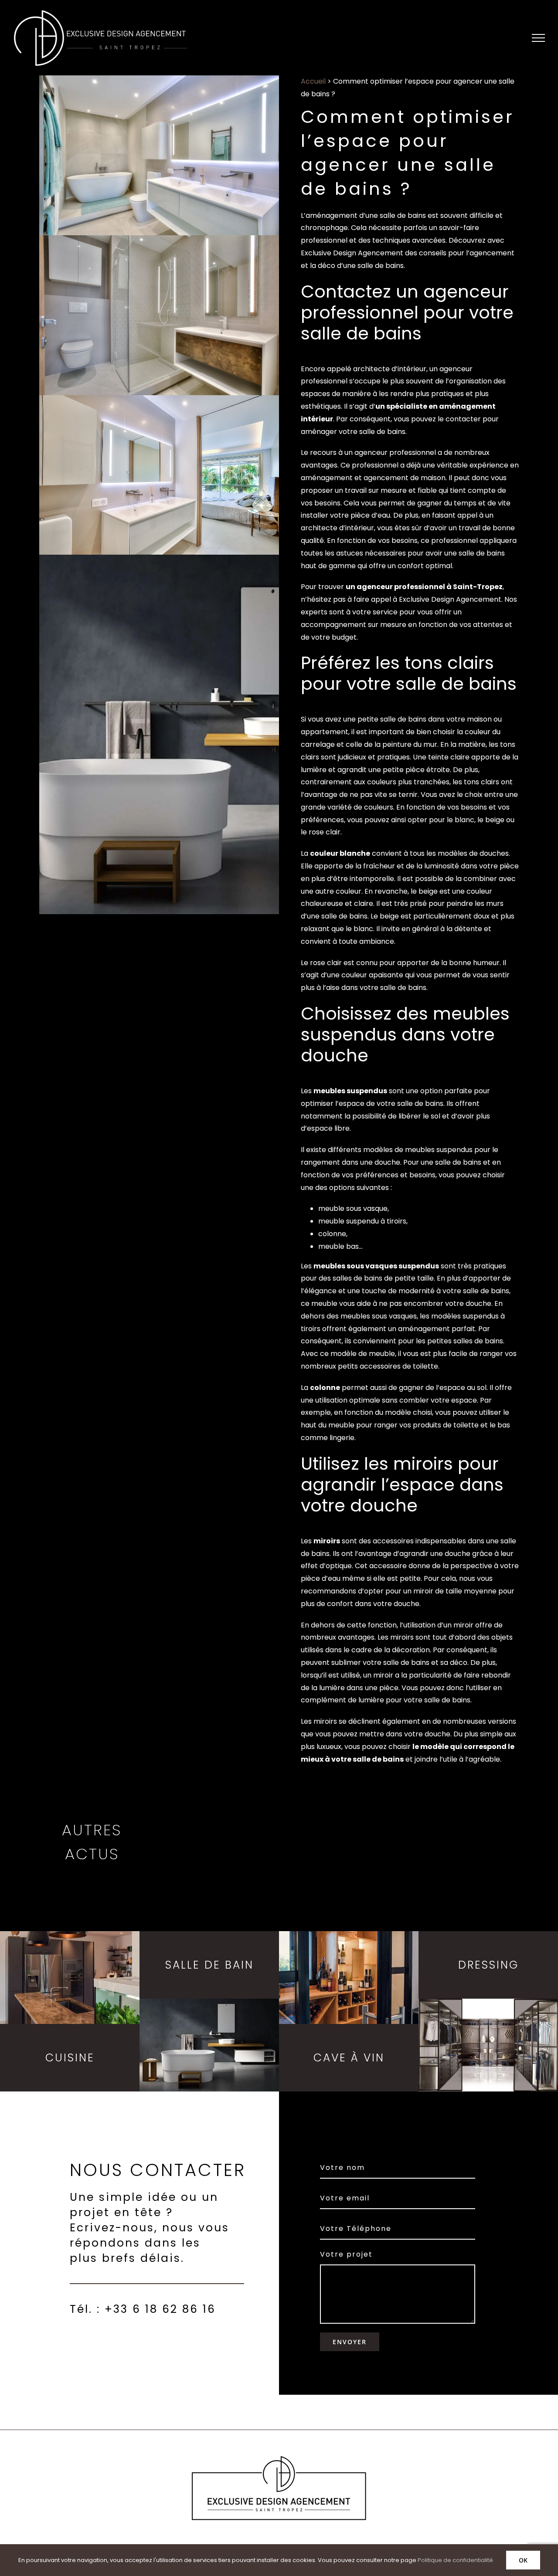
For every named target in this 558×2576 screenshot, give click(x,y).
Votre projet (346, 2254)
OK (523, 2560)
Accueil (313, 81)
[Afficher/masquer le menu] (538, 38)
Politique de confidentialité (455, 2560)
